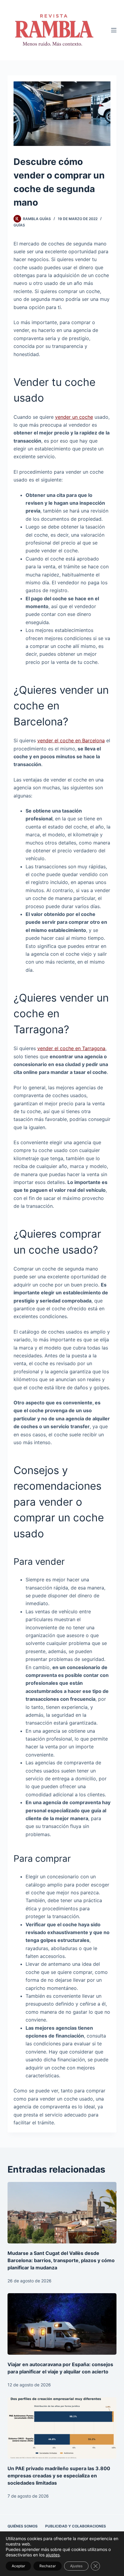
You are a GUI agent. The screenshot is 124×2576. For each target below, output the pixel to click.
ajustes (53, 2555)
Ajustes (76, 2566)
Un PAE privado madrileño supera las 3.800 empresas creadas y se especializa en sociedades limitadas (59, 2476)
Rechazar (48, 2566)
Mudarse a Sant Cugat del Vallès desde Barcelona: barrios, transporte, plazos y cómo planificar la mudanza (61, 2260)
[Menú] (114, 30)
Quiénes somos (23, 2526)
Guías (19, 225)
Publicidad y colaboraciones (76, 2526)
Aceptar (18, 2566)
